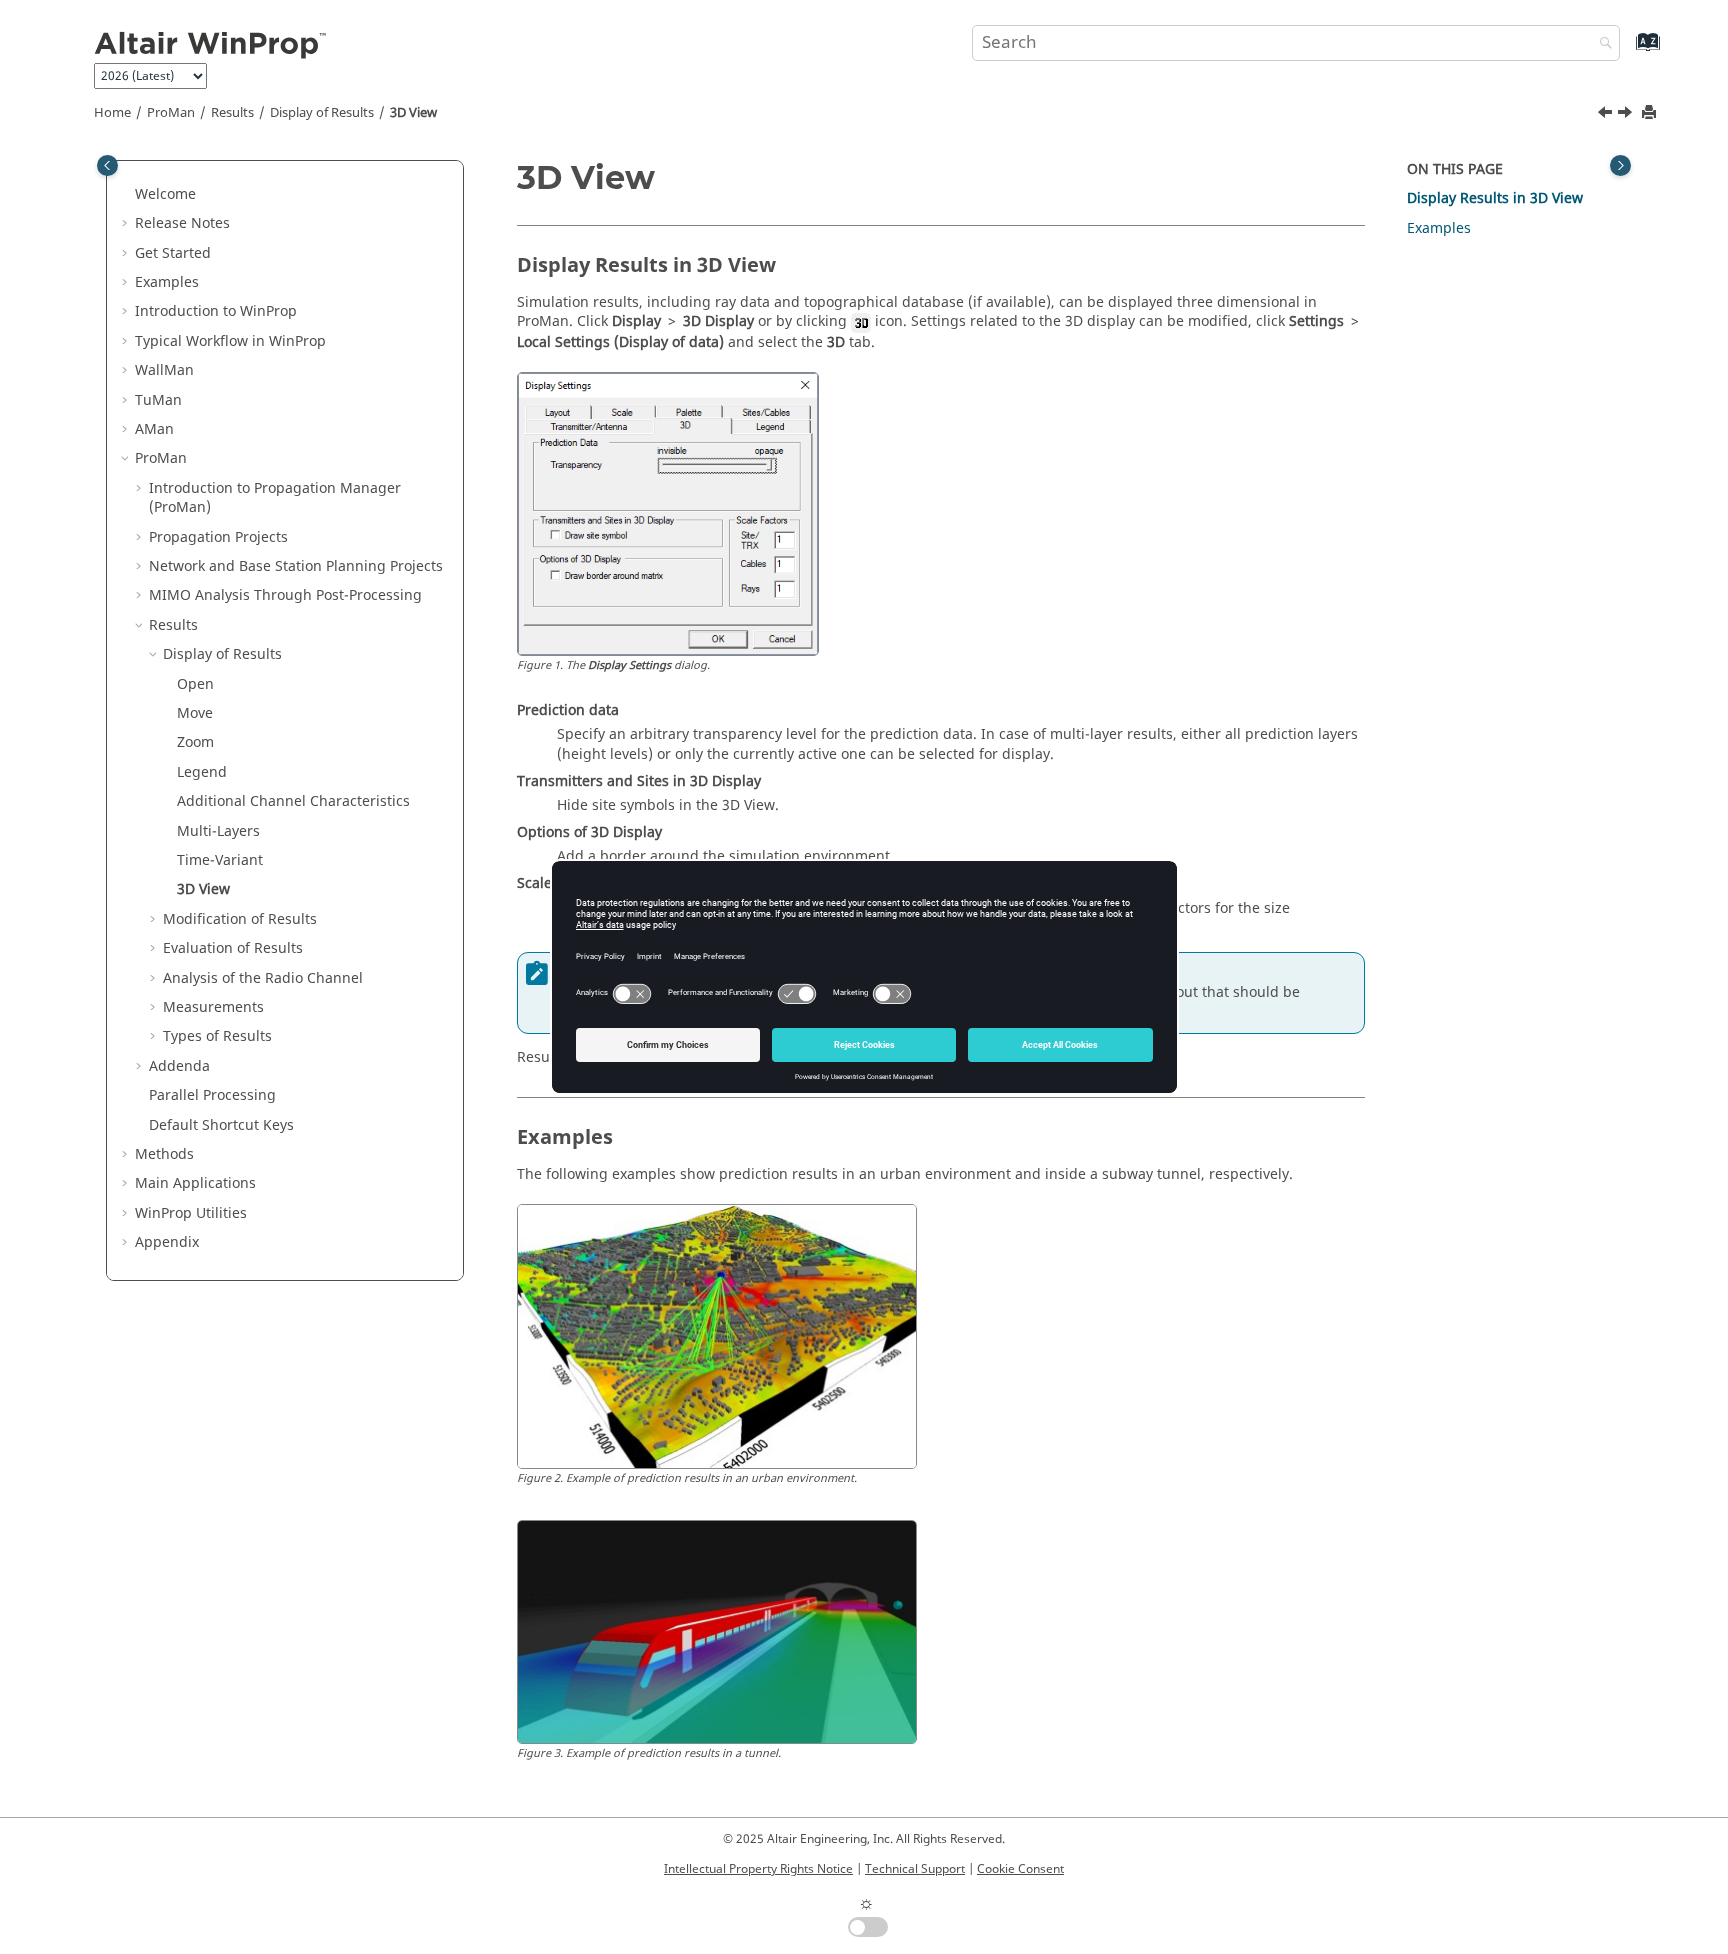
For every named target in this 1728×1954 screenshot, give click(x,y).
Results (232, 113)
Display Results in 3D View (1495, 198)
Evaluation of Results (233, 948)
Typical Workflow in (230, 341)
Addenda (179, 1066)
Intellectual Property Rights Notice (758, 1869)
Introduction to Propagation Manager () (275, 498)
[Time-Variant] (1607, 115)
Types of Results (217, 1036)
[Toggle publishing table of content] (107, 165)
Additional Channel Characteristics (293, 801)
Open (195, 684)
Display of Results (322, 113)
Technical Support (915, 1869)
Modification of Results (240, 919)
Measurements (213, 1007)
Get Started (173, 253)
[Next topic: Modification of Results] (1627, 115)
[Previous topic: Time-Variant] (1607, 115)
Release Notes (182, 223)
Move (195, 713)
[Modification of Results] (1627, 115)
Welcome (165, 194)
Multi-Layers (218, 831)
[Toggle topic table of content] (1620, 165)
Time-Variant (220, 860)
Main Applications (195, 1183)
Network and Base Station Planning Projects (296, 566)
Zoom (195, 742)
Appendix (167, 1242)
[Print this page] (1651, 113)
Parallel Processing (212, 1095)
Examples (167, 282)
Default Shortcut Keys (221, 1125)
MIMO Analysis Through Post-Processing (285, 595)
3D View (413, 113)
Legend (202, 772)
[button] (127, 195)
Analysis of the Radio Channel (263, 978)
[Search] (1601, 44)
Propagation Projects (218, 537)
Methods (164, 1154)
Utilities (191, 1213)
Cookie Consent (1020, 1869)
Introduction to (216, 311)
